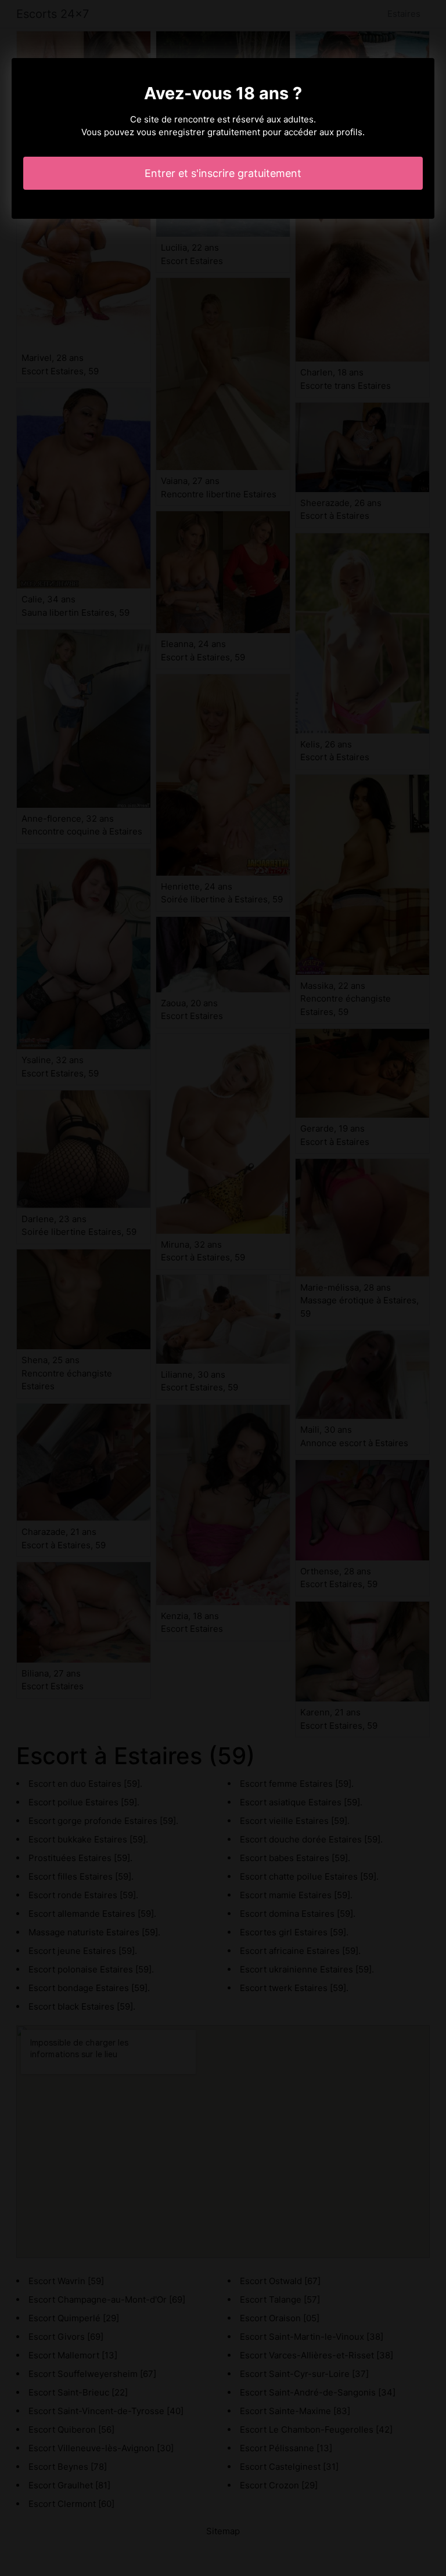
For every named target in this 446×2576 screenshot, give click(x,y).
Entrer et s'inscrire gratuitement (223, 173)
